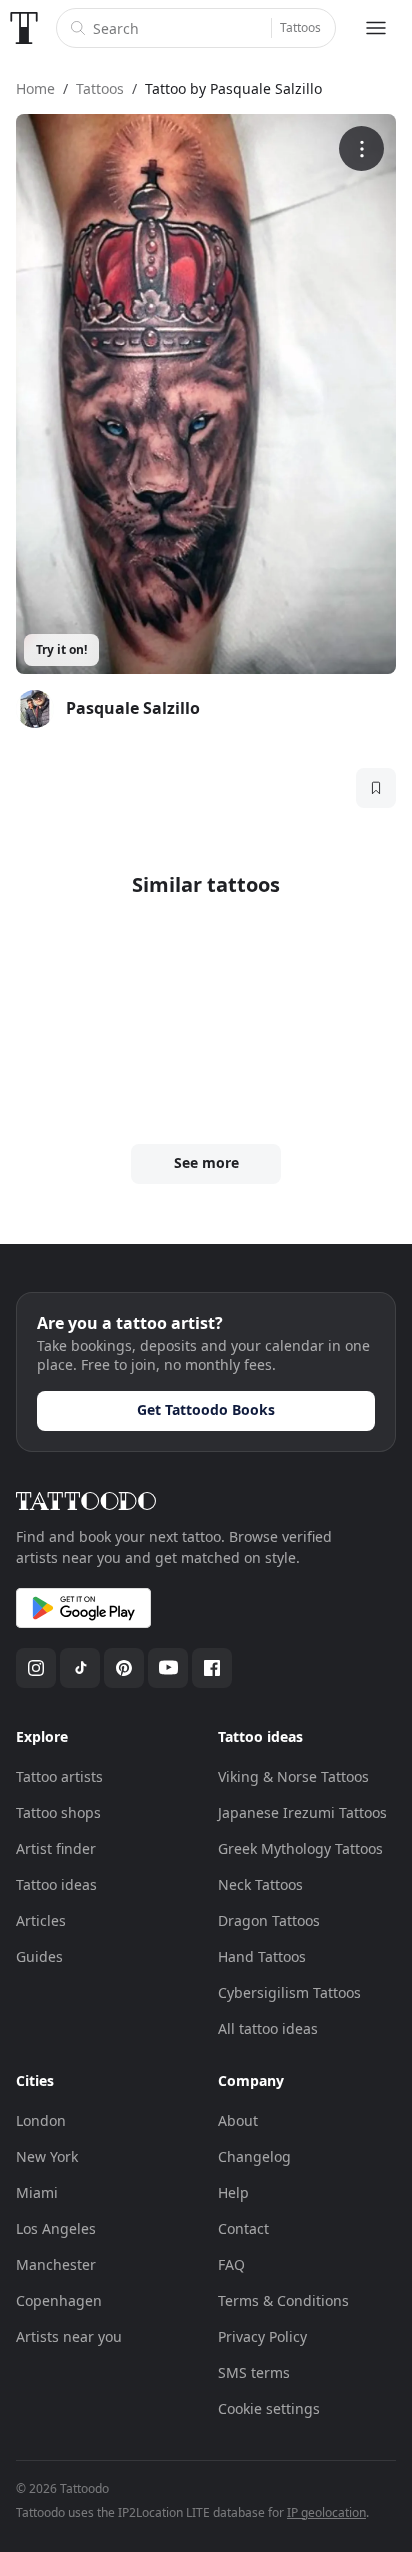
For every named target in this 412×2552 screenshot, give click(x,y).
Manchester (56, 2264)
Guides (39, 1956)
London (41, 2120)
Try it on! (61, 649)
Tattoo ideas (56, 1884)
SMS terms (254, 2372)
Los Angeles (56, 2228)
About (238, 2120)
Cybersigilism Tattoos (289, 1992)
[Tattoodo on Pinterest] (124, 1668)
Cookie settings (269, 2408)
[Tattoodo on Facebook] (212, 1668)
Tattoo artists (59, 1776)
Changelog (254, 2156)
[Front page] (24, 28)
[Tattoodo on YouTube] (168, 1668)
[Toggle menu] (376, 28)
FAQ (231, 2264)
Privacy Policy (262, 2336)
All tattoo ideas (268, 2028)
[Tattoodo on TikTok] (80, 1668)
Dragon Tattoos (269, 1920)
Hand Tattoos (262, 1956)
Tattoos (300, 27)
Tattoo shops (58, 1812)
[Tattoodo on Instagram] (36, 1668)
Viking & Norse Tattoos (293, 1776)
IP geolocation (326, 2512)
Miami (37, 2192)
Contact (243, 2228)
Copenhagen (59, 2300)
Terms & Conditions (283, 2300)
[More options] (361, 148)
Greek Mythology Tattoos (300, 1848)
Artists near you (69, 2336)
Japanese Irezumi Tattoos (302, 1812)
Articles (41, 1920)
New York (47, 2156)
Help (233, 2192)
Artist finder (56, 1848)
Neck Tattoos (260, 1884)
